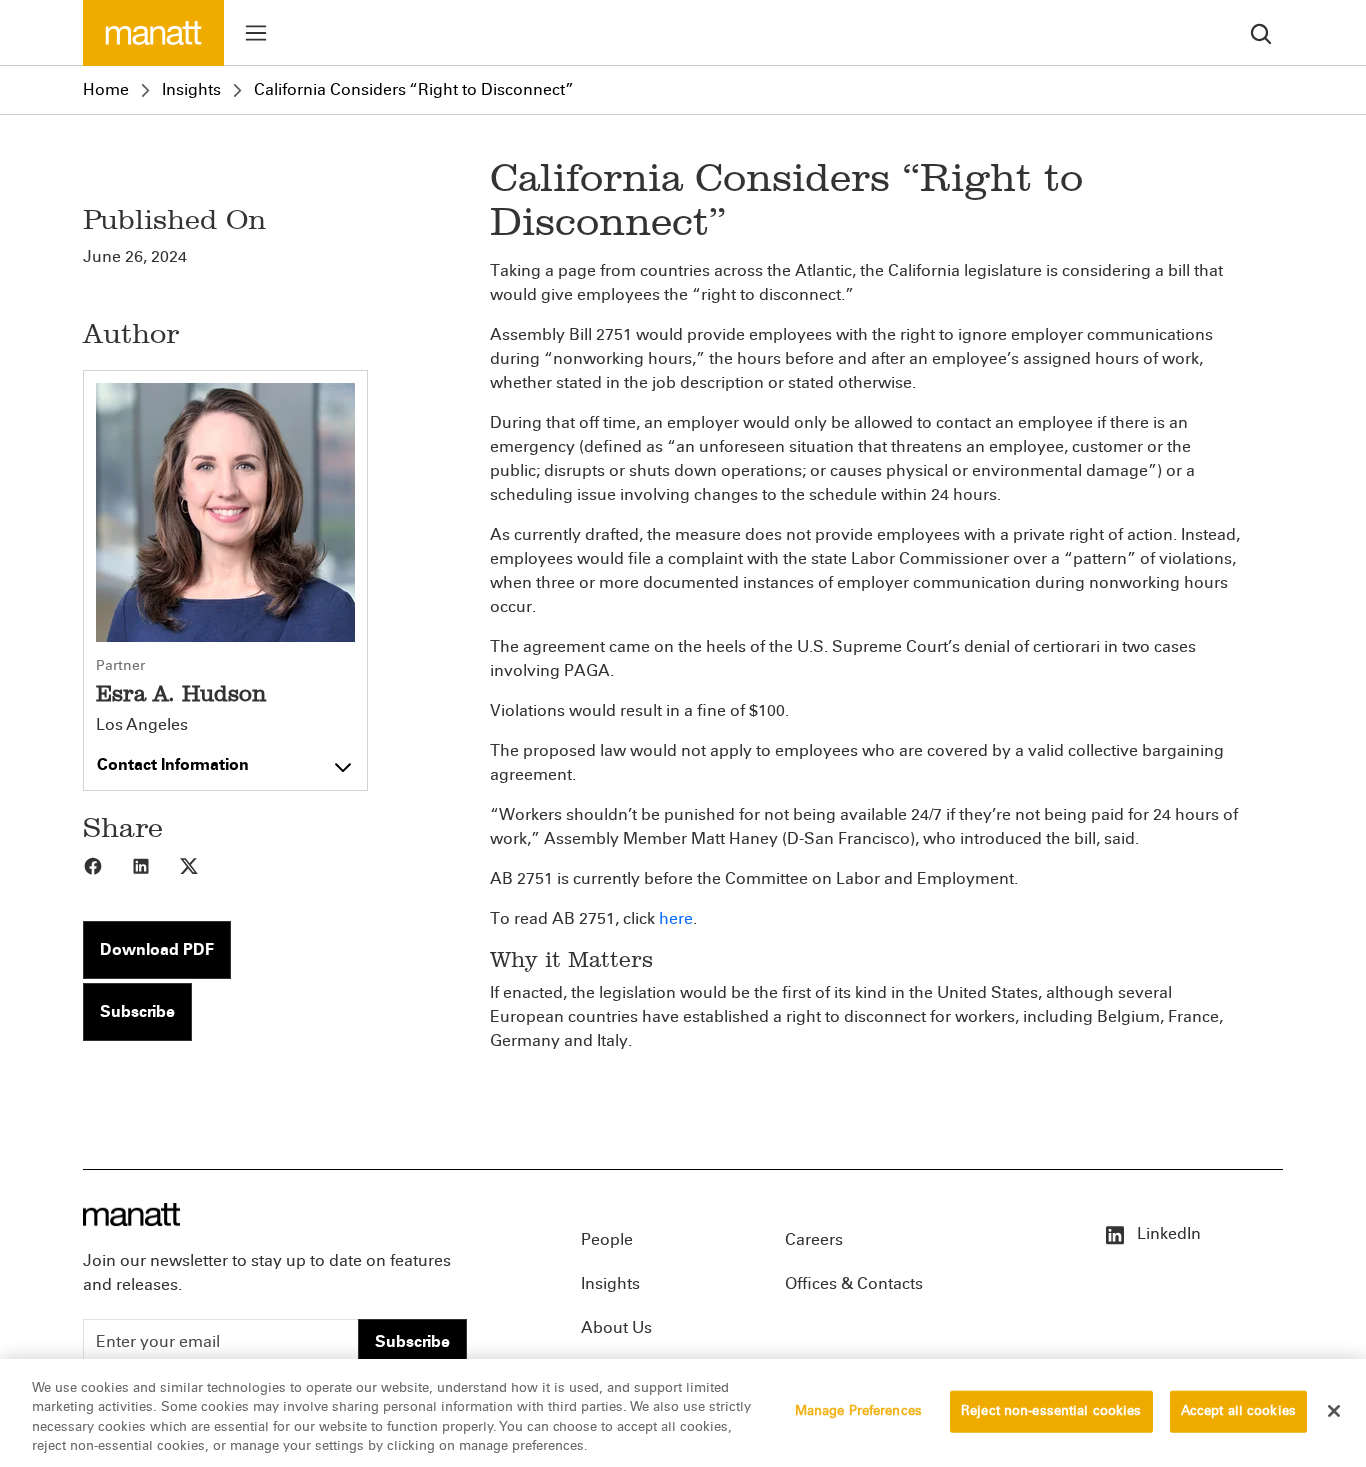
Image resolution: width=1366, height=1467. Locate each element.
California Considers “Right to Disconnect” (414, 89)
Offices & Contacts (854, 1283)
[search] (1261, 32)
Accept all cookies (1238, 1411)
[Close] (1334, 1411)
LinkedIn (1167, 1233)
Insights (191, 89)
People (607, 1239)
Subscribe (137, 1011)
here (676, 918)
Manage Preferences (858, 1411)
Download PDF (157, 949)
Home (106, 89)
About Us (616, 1327)
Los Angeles (142, 725)
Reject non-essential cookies (1051, 1411)
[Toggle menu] (256, 33)
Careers (814, 1239)
